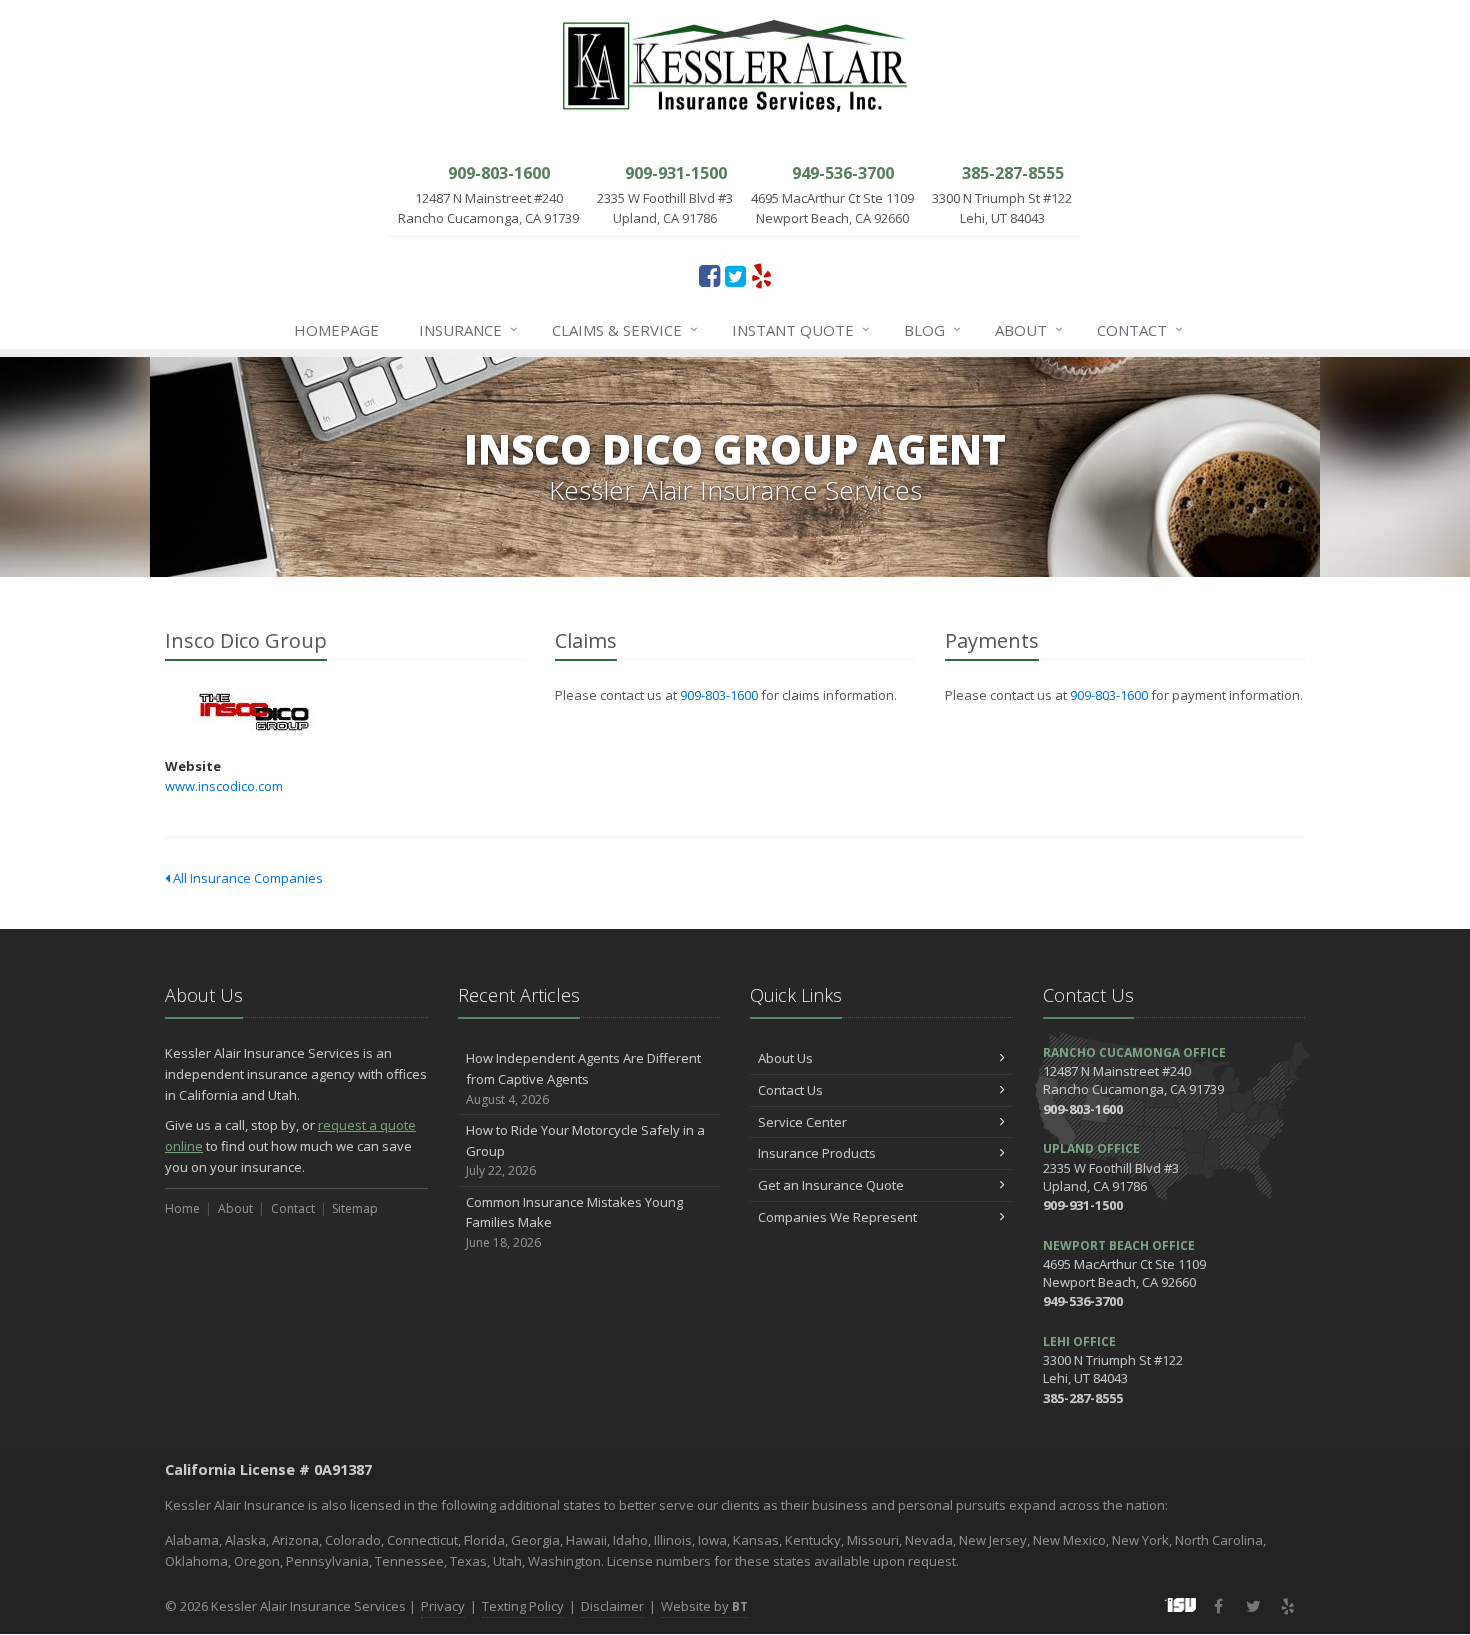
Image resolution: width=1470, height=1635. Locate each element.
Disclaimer (612, 1606)
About (1029, 329)
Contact (1140, 329)
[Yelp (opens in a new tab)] (761, 275)
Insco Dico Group (254, 712)
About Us (785, 1058)
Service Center (802, 1122)
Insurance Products (817, 1153)
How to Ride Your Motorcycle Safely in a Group (585, 1150)
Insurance (468, 329)
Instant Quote (801, 329)
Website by (704, 1606)
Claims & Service (625, 329)
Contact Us (790, 1090)
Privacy (443, 1606)
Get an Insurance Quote (831, 1185)
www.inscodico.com (224, 786)
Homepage (336, 330)
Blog (932, 329)
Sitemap (355, 1208)
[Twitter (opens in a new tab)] (735, 275)
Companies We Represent (837, 1217)
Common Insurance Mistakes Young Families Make (574, 1222)
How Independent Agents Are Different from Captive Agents (583, 1078)
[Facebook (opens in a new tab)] (709, 275)
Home (182, 1208)
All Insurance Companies (246, 878)
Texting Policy (523, 1606)
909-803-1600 (719, 695)
